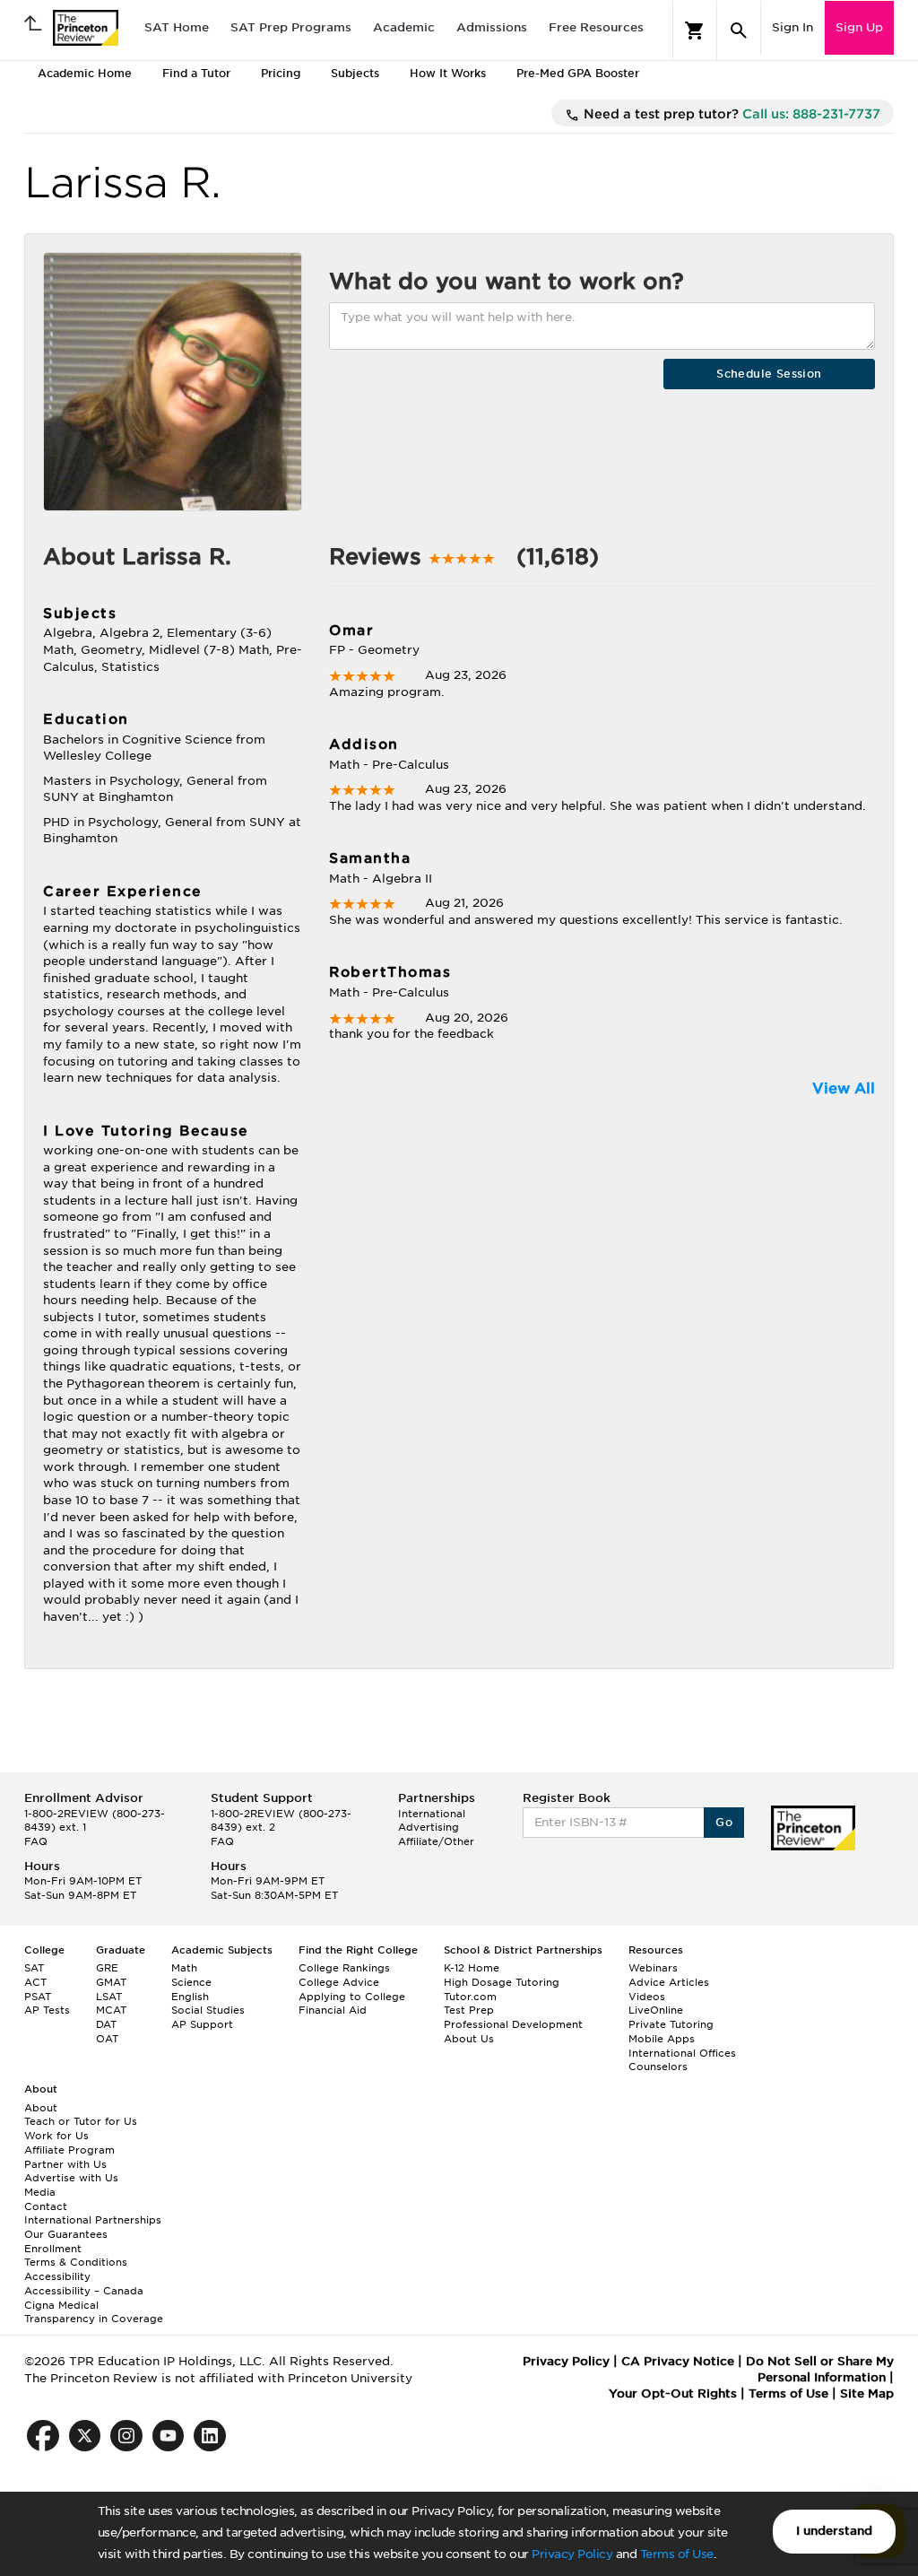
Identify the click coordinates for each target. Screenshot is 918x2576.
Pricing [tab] (281, 73)
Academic (404, 27)
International (432, 1814)
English (190, 1997)
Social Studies (208, 2010)
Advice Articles (669, 1982)
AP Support (202, 2024)
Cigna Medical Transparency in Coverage (94, 2312)
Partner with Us (65, 2164)
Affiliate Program (69, 2150)
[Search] (739, 30)
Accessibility (57, 2276)
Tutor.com (470, 1997)
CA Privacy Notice (678, 2361)
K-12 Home (472, 1968)
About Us (469, 2039)
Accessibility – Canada (84, 2291)
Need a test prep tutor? (730, 114)
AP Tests (47, 2010)
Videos (647, 1997)
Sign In (792, 27)
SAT (34, 1968)
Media (40, 2192)
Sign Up (859, 27)
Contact (46, 2206)
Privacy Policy (572, 2554)
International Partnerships (93, 2220)
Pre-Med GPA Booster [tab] (578, 73)
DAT (106, 2024)
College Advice (339, 1982)
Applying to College (352, 1997)
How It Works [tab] (448, 73)
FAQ (36, 1841)
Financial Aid (333, 2010)
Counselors (658, 2067)
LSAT (109, 1997)
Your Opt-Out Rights (673, 2393)
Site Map (867, 2393)
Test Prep (469, 2010)
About (41, 2108)
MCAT (111, 2010)
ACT (35, 1982)
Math (184, 1968)
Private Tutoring (671, 2024)
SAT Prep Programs (291, 27)
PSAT (38, 1997)
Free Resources (596, 27)
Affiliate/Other (436, 1841)
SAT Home (177, 27)
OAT (107, 2039)
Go (724, 1822)
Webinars (653, 1968)
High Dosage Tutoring (502, 1982)
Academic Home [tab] (85, 73)
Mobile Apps (662, 2039)
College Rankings (344, 1968)
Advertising (429, 1827)
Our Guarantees (66, 2234)
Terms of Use (677, 2554)
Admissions (492, 27)
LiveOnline (656, 2010)
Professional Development (513, 2024)
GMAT (111, 1982)
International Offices (682, 2053)
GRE (107, 1968)
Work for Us (56, 2136)
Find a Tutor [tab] (196, 73)
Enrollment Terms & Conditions (76, 2256)
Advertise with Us (71, 2178)
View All (844, 1088)
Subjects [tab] (355, 73)
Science (191, 1982)
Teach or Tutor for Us (81, 2121)
